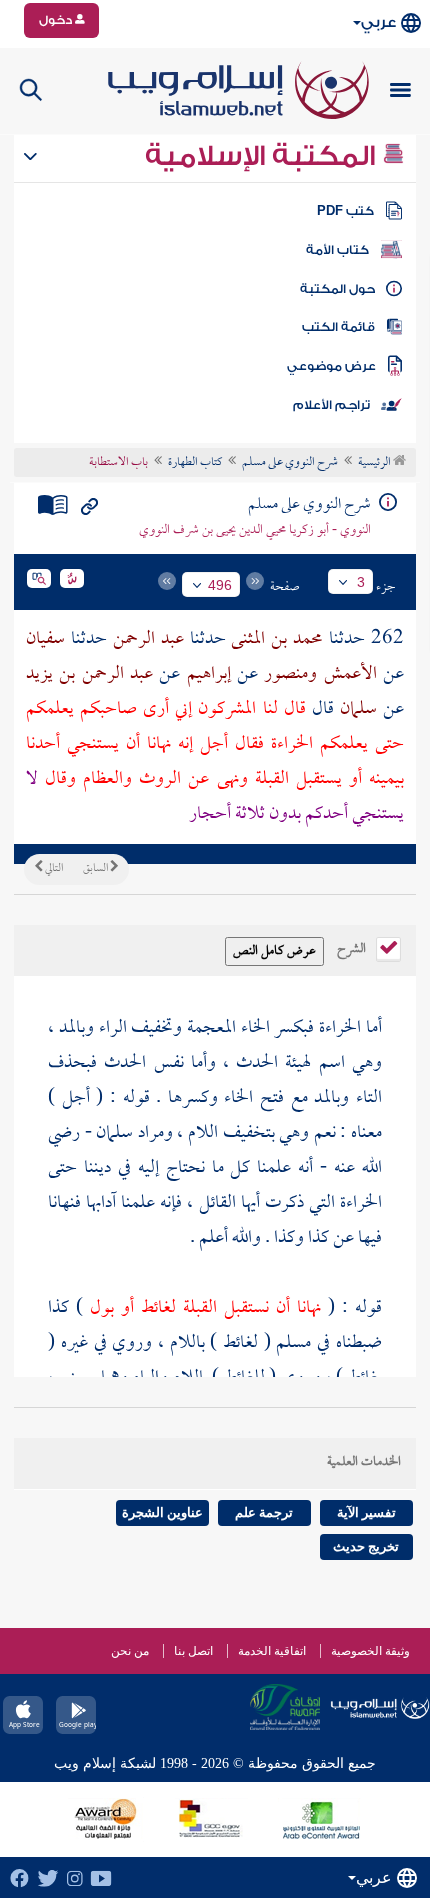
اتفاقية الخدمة (272, 1651)
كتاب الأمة (337, 250)
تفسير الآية (366, 1512)
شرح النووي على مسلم (290, 463)
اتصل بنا (193, 1651)
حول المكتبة (337, 289)
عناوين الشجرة (162, 1512)
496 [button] (220, 585)
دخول (57, 20)
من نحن (130, 1651)
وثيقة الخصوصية (370, 1651)
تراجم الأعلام (331, 405)
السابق (96, 869)
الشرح (353, 947)
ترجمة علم (264, 1512)
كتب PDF (345, 211)
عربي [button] (378, 22)
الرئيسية (375, 463)
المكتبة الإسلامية (263, 156)
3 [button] (361, 582)
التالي (53, 869)
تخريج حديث (366, 1546)
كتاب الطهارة (195, 463)
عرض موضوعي (331, 366)
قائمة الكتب (338, 327)
